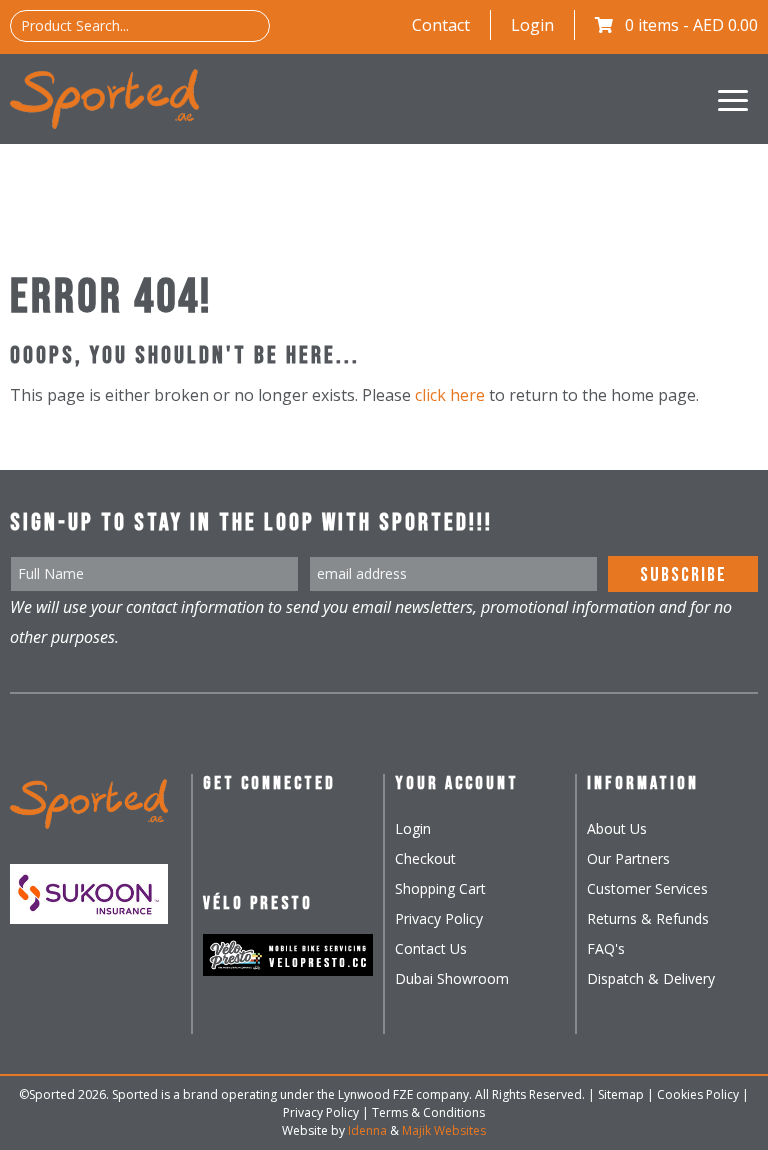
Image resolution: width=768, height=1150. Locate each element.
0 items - (691, 25)
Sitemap (621, 1094)
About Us (617, 828)
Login (532, 25)
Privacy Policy (439, 918)
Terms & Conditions (428, 1112)
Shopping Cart (440, 888)
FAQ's (606, 948)
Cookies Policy (698, 1094)
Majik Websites (444, 1130)
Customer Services (647, 888)
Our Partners (628, 858)
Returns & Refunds (648, 918)
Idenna (367, 1130)
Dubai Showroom (452, 978)
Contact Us (431, 948)
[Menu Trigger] (733, 100)
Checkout (425, 858)
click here (450, 395)
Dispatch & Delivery (651, 978)
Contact (441, 25)
